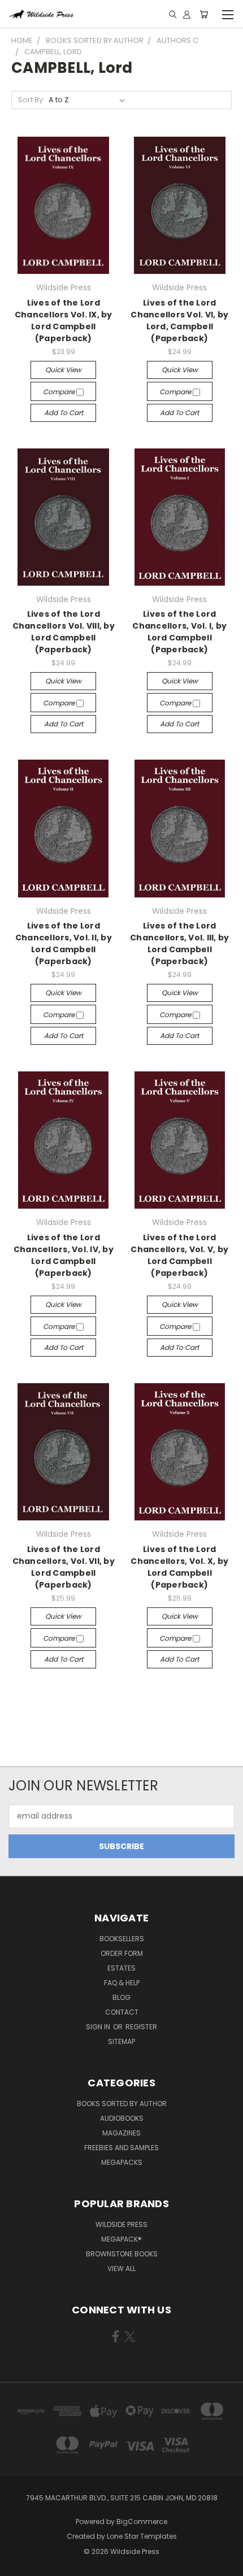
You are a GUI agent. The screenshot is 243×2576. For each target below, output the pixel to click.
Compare (60, 392)
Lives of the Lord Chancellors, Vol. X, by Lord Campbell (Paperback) (179, 1567)
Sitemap (121, 2041)
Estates (121, 1968)
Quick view (63, 370)
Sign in (99, 2027)
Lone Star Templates (142, 2536)
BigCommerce (142, 2521)
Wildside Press (121, 2224)
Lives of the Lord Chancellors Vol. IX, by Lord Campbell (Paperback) (64, 321)
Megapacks (122, 2162)
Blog (121, 1997)
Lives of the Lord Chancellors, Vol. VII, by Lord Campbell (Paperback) (64, 1567)
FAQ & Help (122, 1983)
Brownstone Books (122, 2254)
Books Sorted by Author (122, 2104)
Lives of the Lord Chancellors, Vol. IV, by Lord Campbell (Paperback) (64, 1255)
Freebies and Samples (121, 2148)
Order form (122, 1953)
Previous (18, 2565)
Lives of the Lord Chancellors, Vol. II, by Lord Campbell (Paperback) (64, 943)
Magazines (121, 2133)
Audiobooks (122, 2118)
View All (121, 2268)
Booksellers (122, 1939)
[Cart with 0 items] (204, 14)
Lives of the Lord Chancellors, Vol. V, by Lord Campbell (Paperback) (179, 1255)
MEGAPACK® (121, 2239)
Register (141, 2027)
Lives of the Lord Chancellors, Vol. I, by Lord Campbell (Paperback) (179, 632)
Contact (122, 2012)
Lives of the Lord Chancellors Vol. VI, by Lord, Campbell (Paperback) (179, 321)
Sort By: (31, 100)
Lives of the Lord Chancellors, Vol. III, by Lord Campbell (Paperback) (179, 943)
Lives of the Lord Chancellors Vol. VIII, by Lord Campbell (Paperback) (64, 632)
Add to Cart (64, 413)
